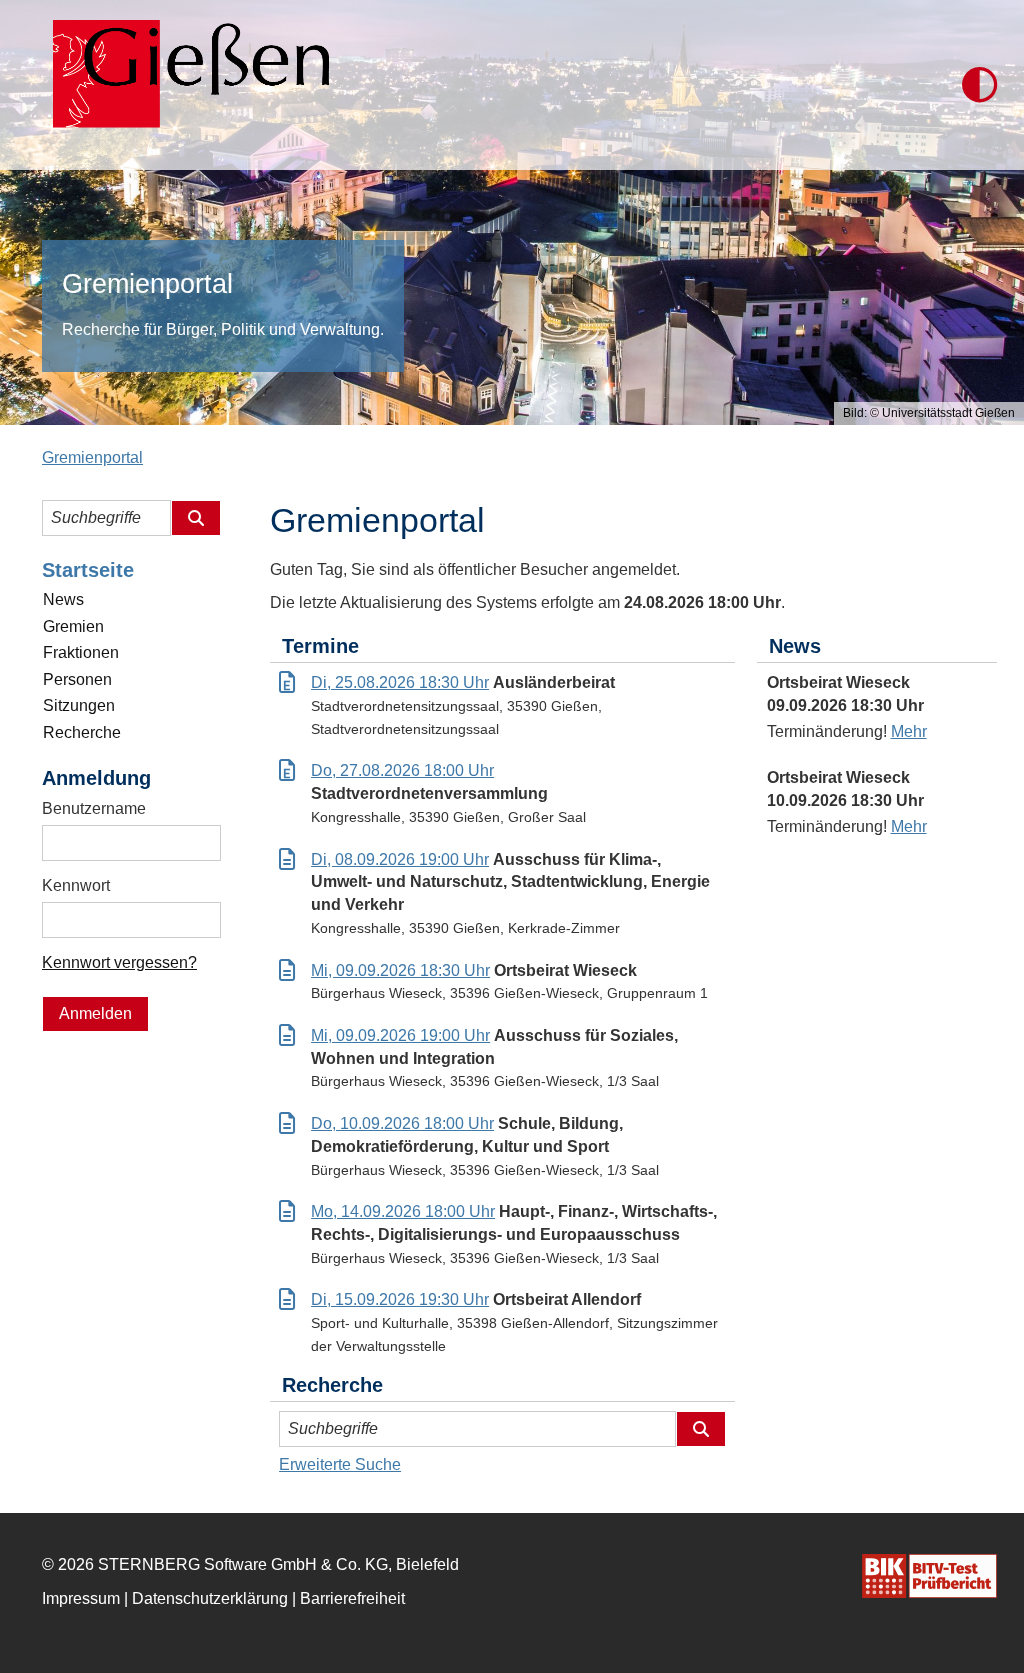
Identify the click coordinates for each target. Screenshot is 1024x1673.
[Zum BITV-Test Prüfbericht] (929, 1576)
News (63, 599)
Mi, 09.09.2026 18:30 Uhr (400, 970)
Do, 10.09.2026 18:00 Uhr (402, 1123)
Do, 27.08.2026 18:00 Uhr (402, 770)
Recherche (82, 732)
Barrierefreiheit (352, 1598)
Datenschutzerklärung (210, 1598)
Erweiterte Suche (340, 1464)
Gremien (73, 626)
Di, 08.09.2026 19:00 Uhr (400, 859)
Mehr (909, 731)
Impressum (81, 1598)
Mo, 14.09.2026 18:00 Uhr (403, 1211)
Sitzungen (79, 705)
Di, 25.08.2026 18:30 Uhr (400, 682)
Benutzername (94, 808)
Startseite (88, 570)
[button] (979, 85)
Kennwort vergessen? (119, 962)
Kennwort (76, 885)
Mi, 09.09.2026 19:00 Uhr (400, 1035)
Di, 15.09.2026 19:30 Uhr (400, 1299)
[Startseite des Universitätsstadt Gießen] (185, 85)
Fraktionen (81, 652)
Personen (77, 679)
